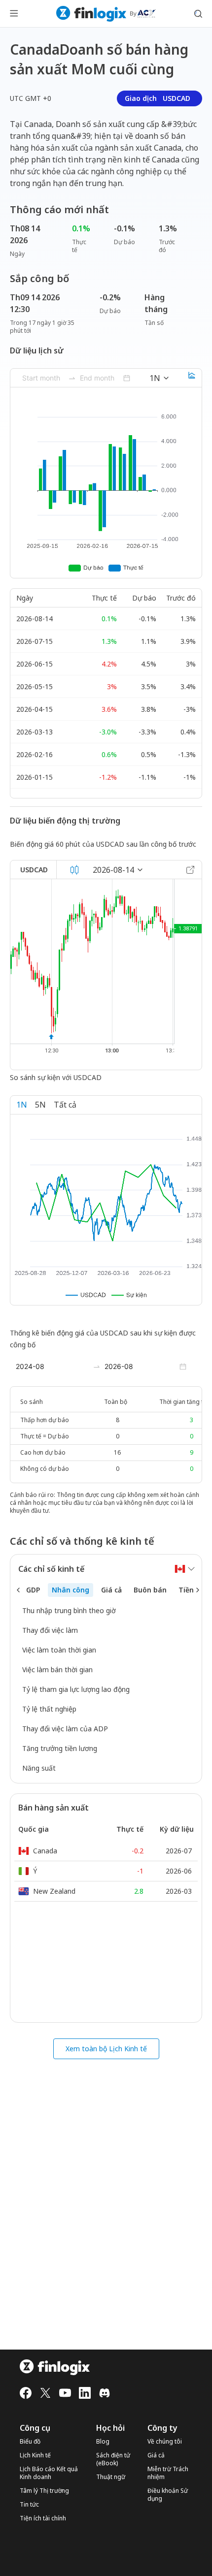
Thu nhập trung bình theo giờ (69, 1610)
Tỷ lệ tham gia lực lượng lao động (76, 1689)
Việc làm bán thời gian (57, 1670)
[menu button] (14, 14)
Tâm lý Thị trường (44, 2491)
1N (22, 1105)
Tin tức (29, 2505)
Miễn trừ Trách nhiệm (168, 2473)
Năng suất (39, 1768)
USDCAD (34, 870)
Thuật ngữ (111, 2477)
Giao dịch (158, 98)
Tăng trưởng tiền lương (60, 1748)
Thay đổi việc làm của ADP (65, 1729)
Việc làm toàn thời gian (59, 1650)
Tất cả (65, 1105)
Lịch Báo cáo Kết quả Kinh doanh (49, 2473)
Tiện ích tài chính (43, 2518)
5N (40, 1105)
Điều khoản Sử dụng (168, 2495)
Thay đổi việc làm (50, 1630)
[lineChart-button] (192, 378)
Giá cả (156, 2455)
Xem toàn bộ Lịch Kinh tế (106, 2049)
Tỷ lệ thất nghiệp (49, 1709)
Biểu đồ (30, 2442)
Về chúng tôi (165, 2442)
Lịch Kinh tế (35, 2455)
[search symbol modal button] (198, 14)
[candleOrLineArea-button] (74, 870)
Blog (103, 2442)
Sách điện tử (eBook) (113, 2459)
